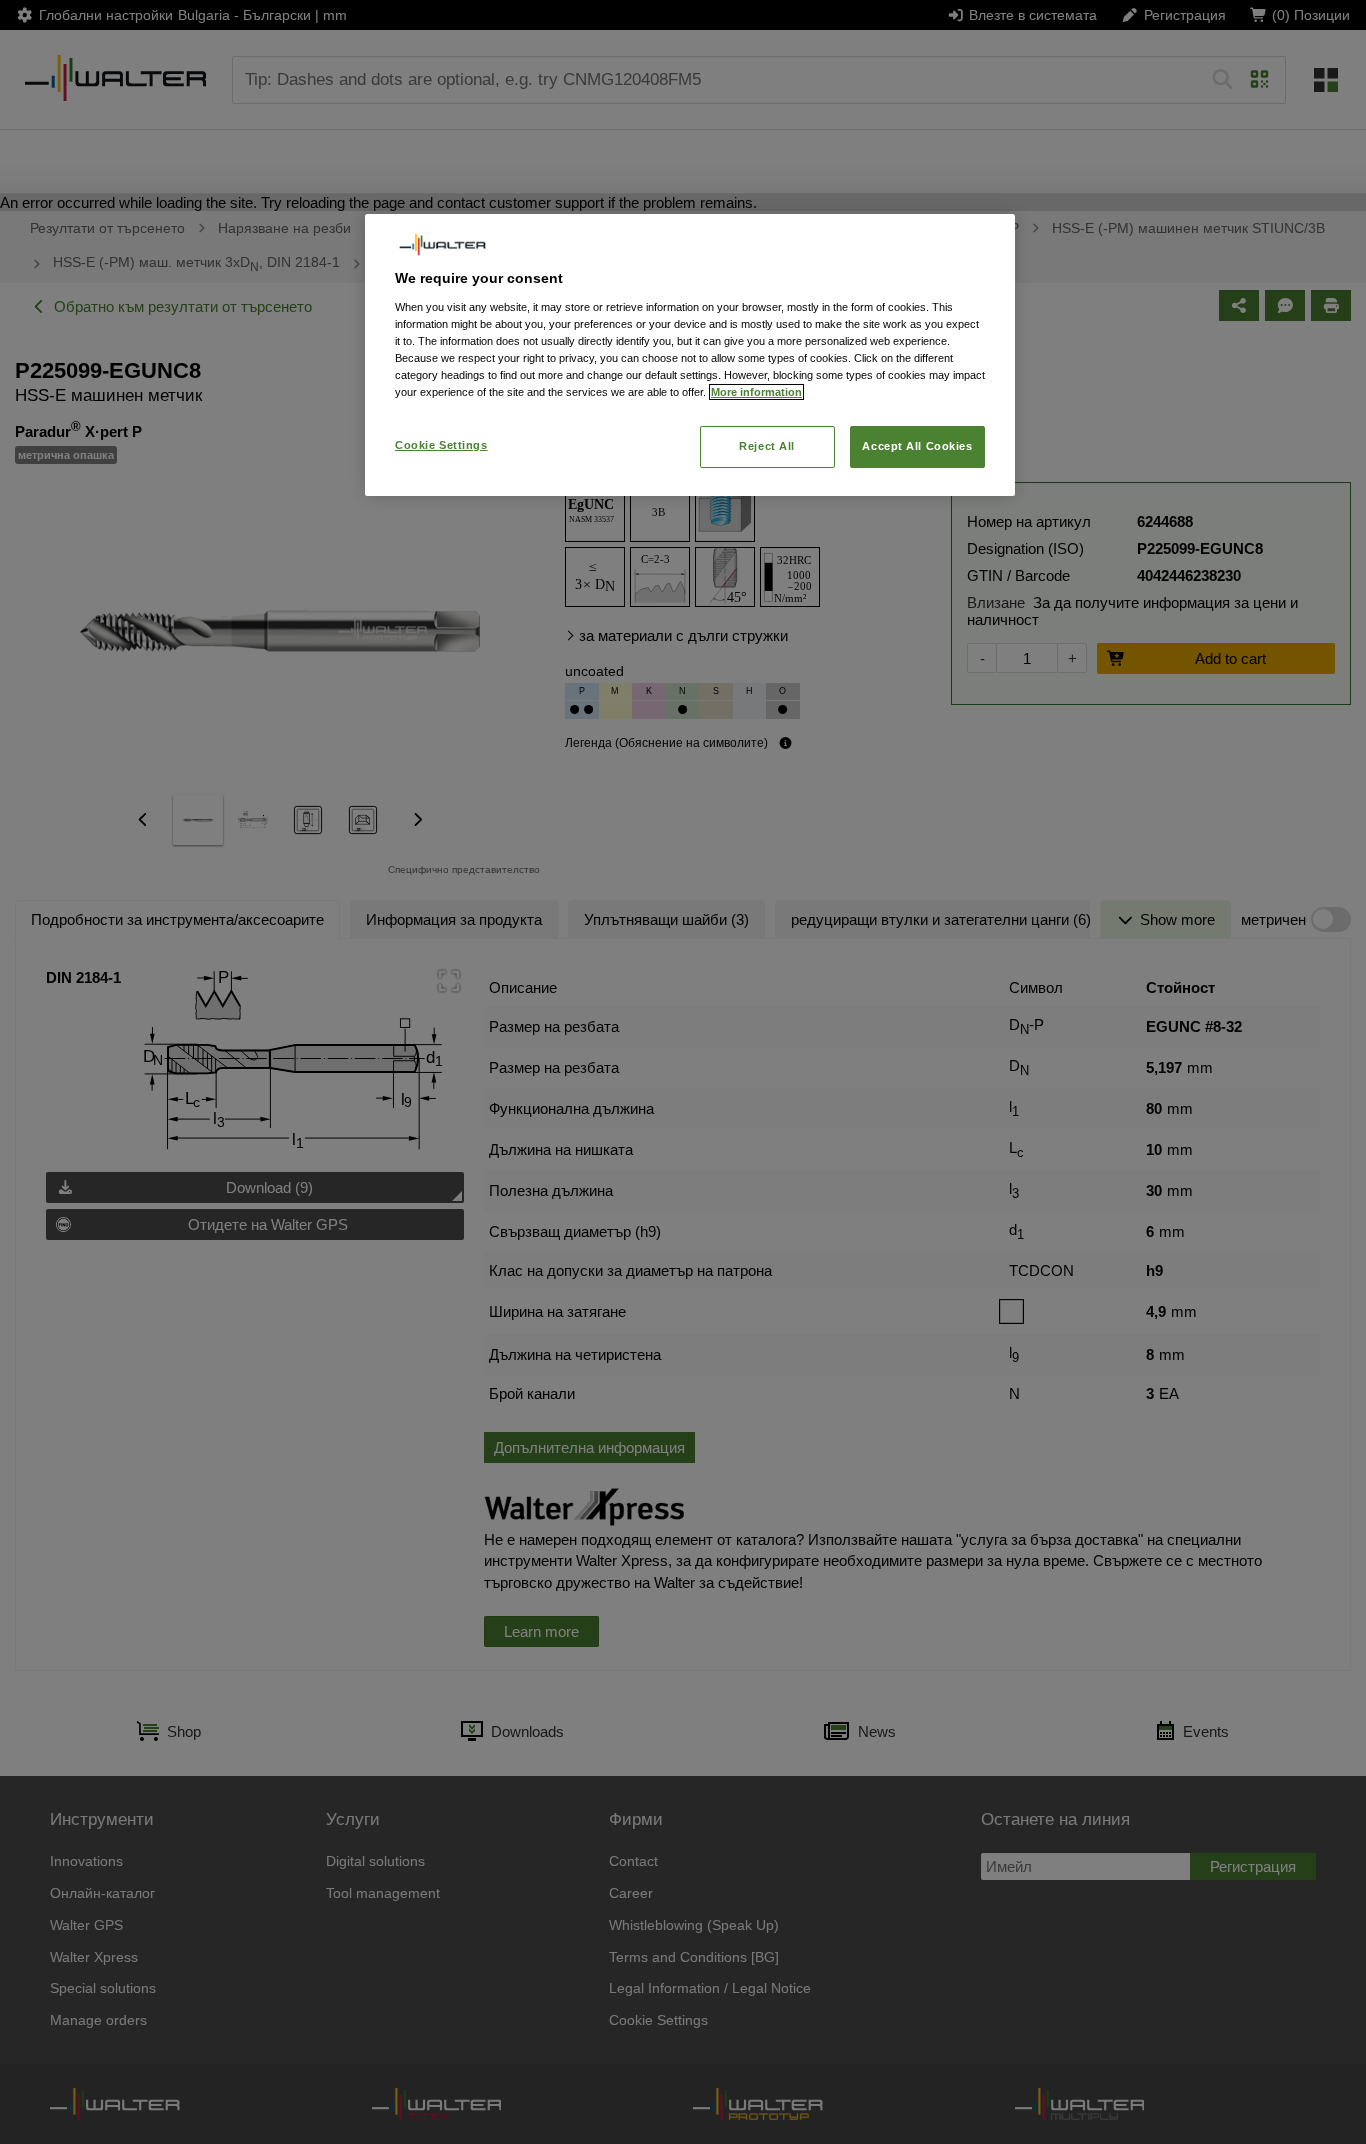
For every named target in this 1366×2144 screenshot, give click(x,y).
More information (756, 392)
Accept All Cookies (917, 446)
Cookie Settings (441, 445)
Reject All (767, 446)
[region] (690, 354)
